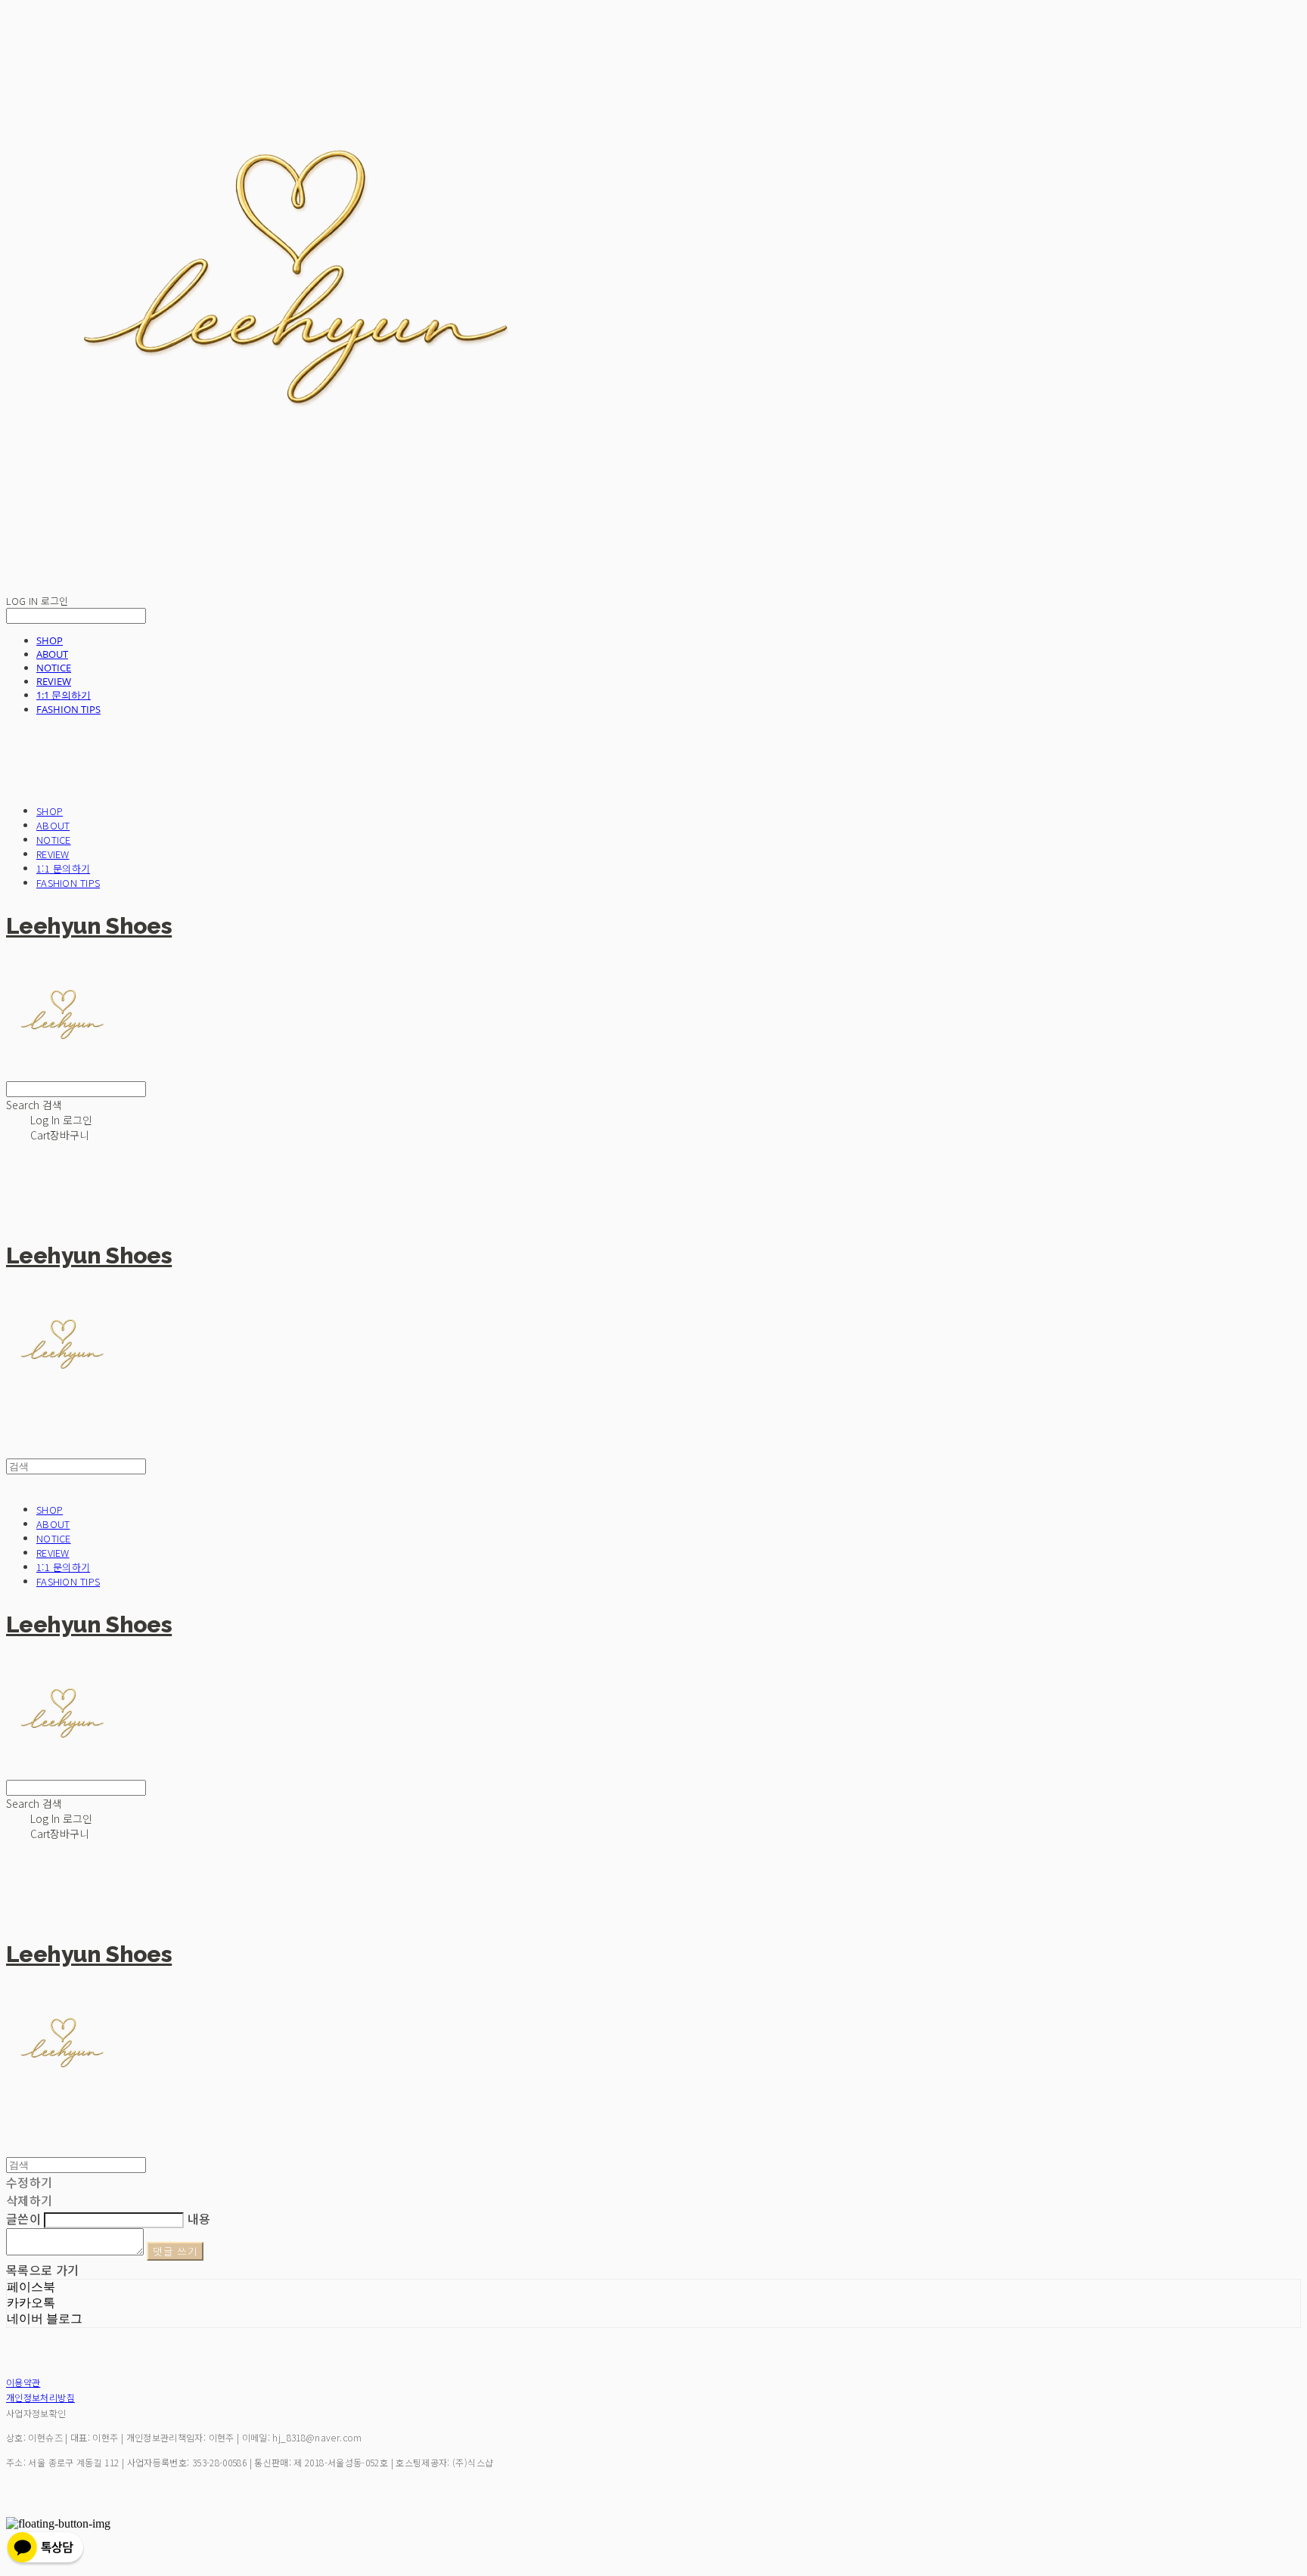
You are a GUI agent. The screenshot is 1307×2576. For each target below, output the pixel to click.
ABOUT (52, 654)
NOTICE (54, 668)
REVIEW (54, 681)
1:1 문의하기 (64, 695)
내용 (199, 2218)
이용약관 (23, 2382)
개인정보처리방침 (40, 2397)
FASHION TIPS (68, 709)
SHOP (50, 640)
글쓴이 (23, 2218)
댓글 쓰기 (175, 2251)
